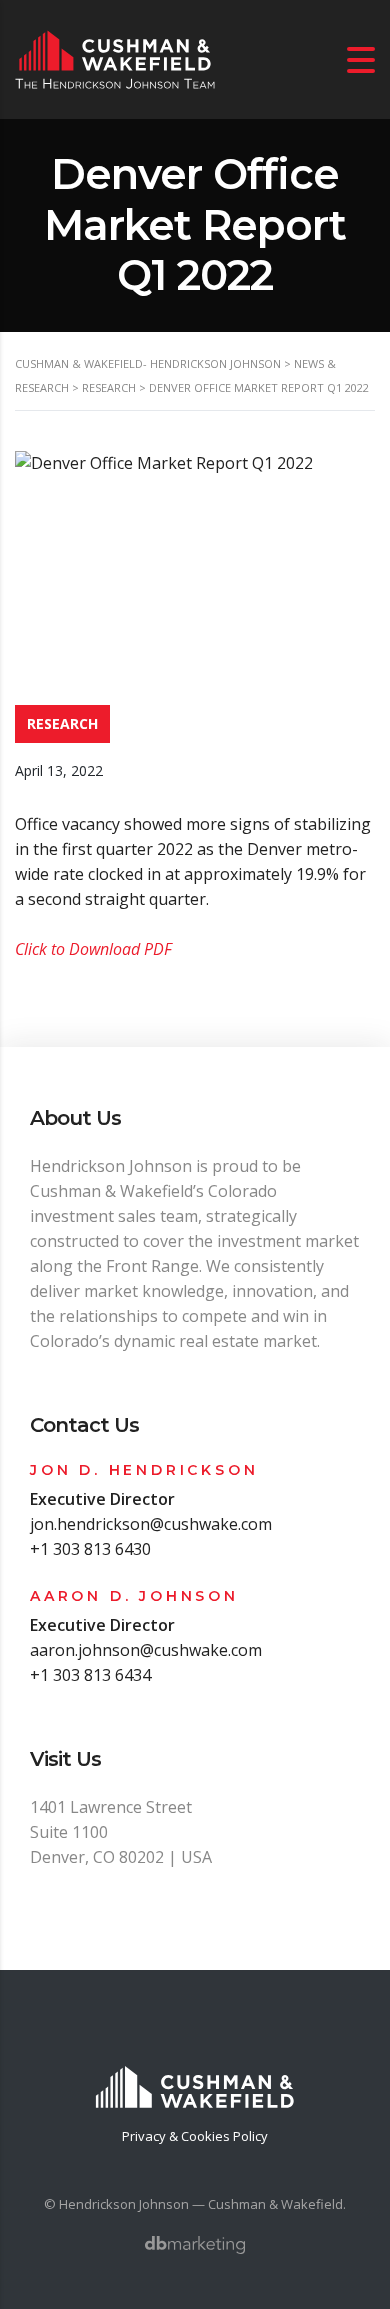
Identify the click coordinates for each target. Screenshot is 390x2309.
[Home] (115, 58)
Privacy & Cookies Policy (195, 2136)
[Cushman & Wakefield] (195, 2075)
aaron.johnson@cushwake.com (146, 1650)
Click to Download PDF (93, 949)
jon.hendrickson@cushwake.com (151, 1524)
